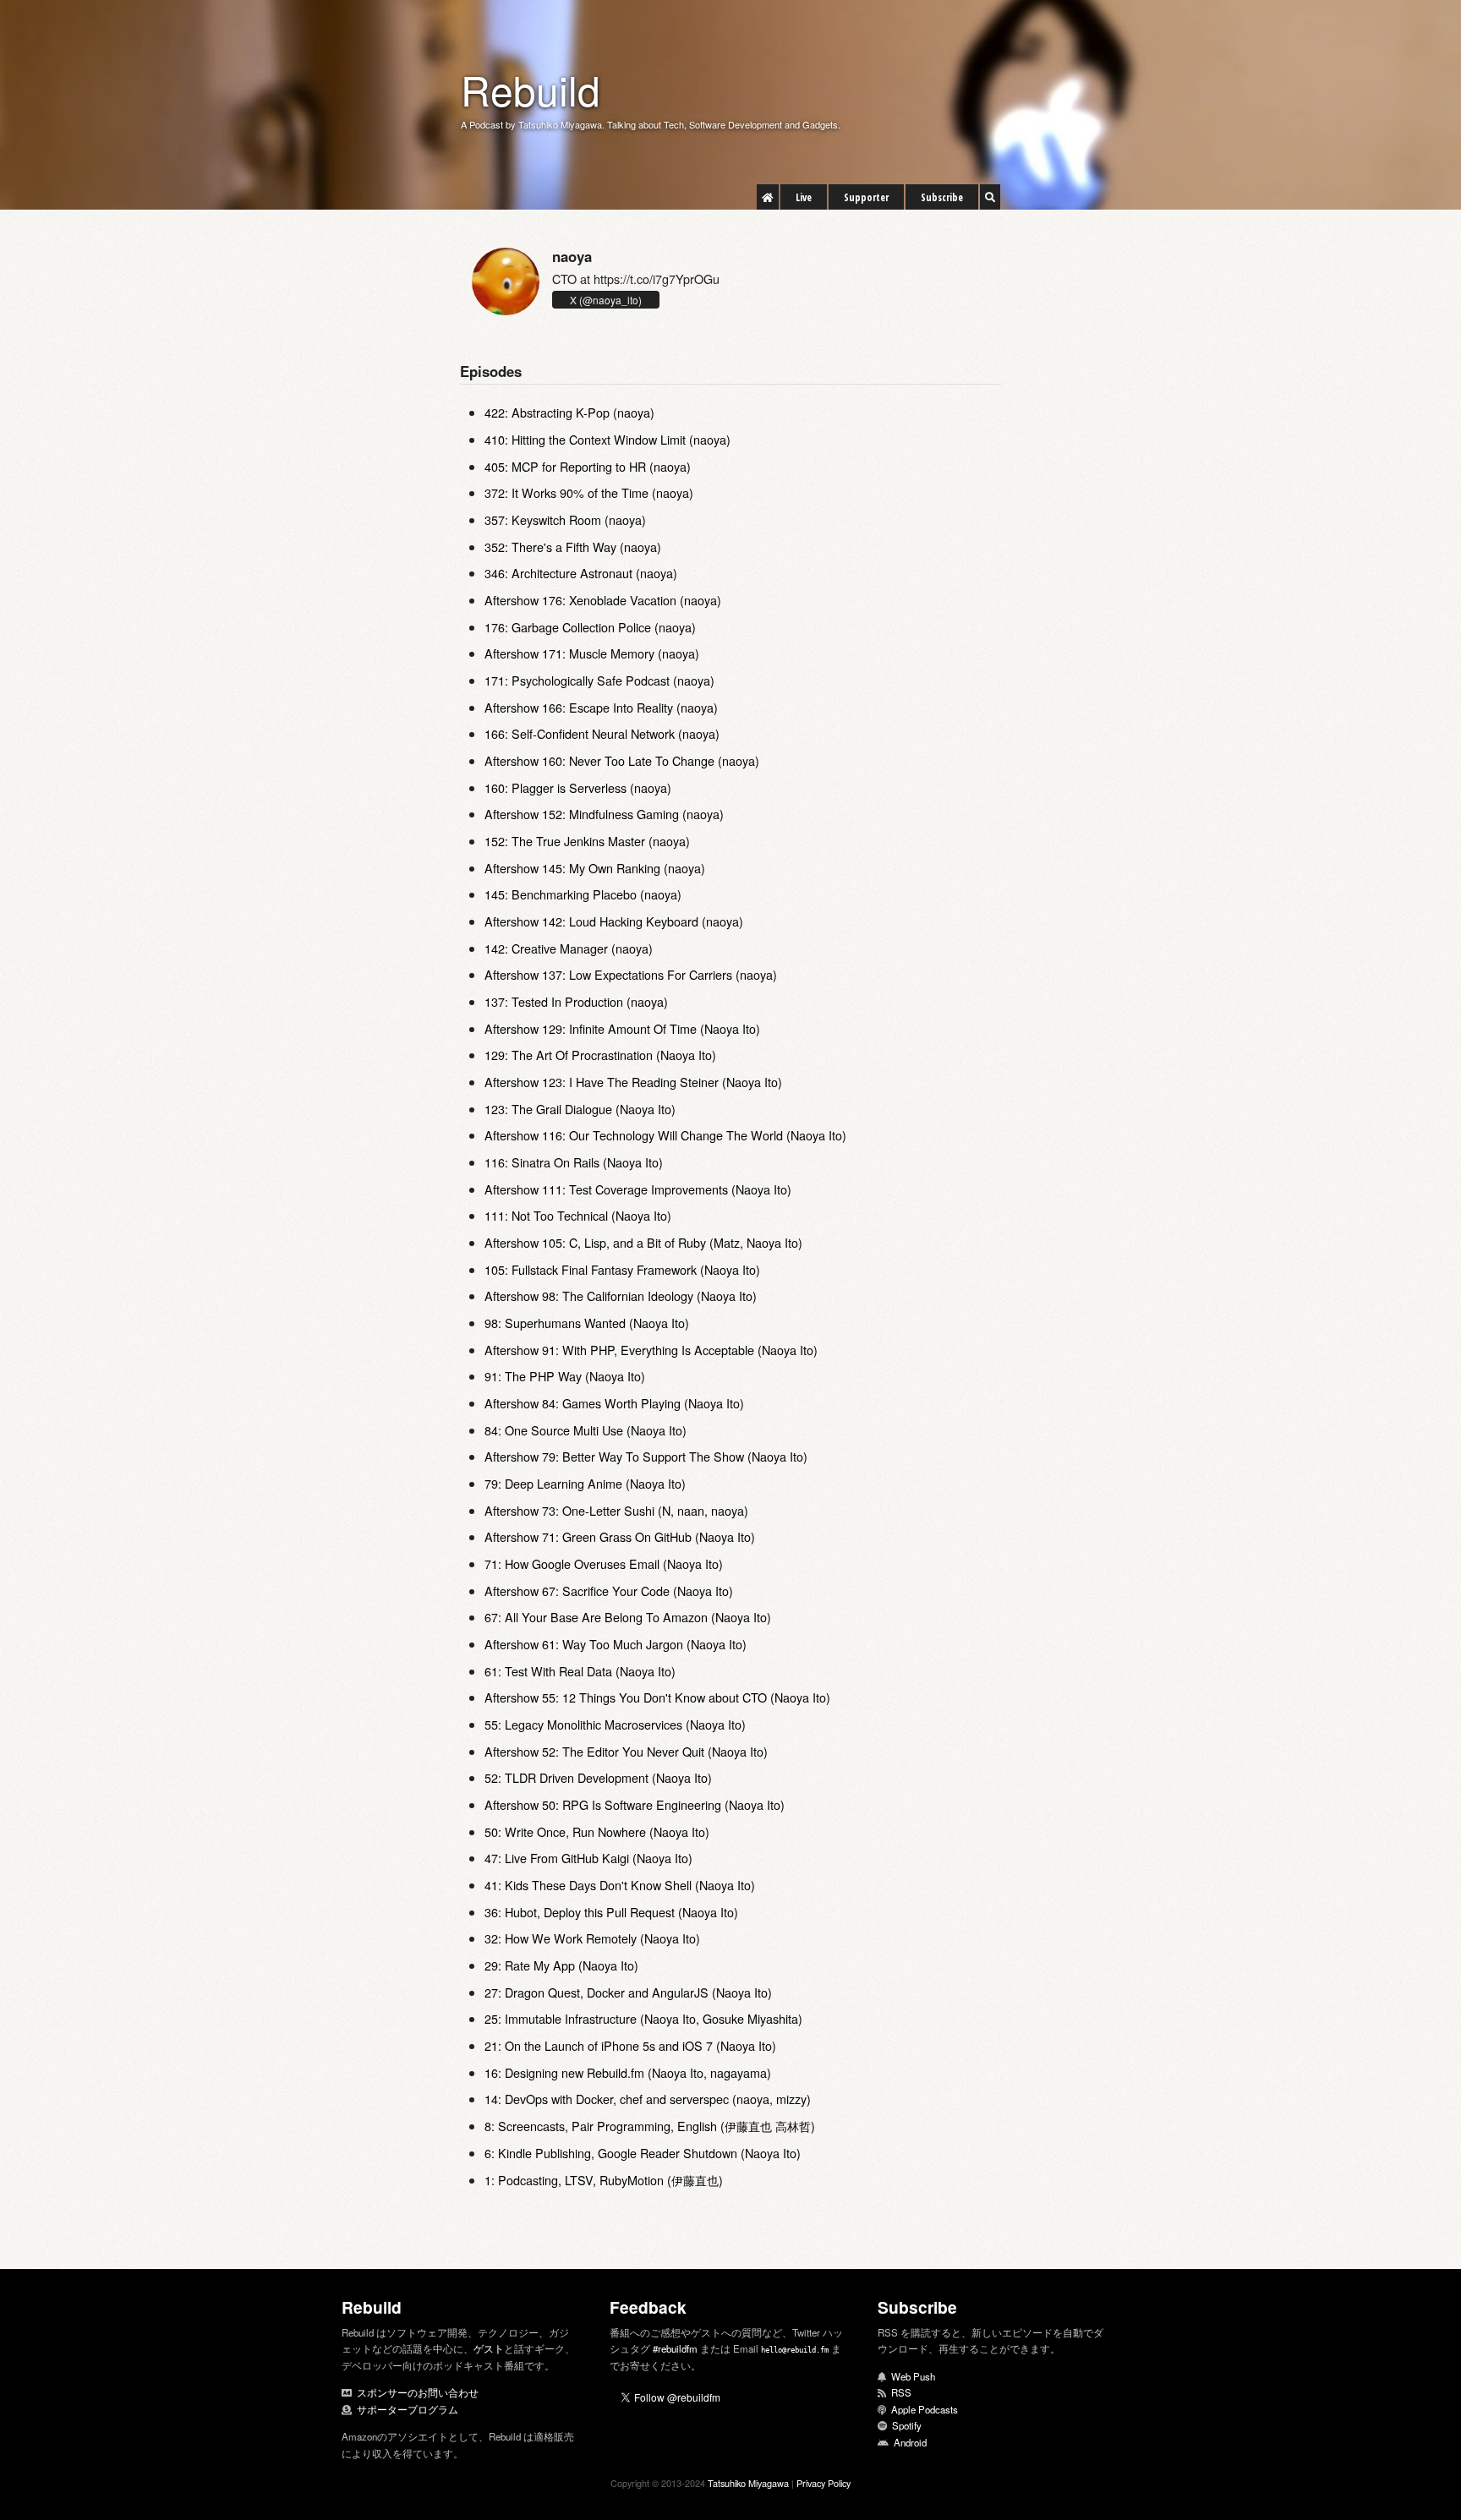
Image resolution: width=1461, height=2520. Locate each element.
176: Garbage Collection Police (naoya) (590, 627)
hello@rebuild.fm (795, 2350)
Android (910, 2442)
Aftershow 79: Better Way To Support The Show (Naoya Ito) (646, 1456)
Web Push (913, 2376)
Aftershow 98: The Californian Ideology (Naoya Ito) (621, 1296)
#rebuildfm (675, 2348)
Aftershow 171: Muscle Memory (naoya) (592, 653)
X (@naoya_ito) (606, 300)
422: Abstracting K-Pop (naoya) (569, 412)
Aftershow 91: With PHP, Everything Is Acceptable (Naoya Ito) (651, 1350)
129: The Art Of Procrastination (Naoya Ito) (600, 1055)
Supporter (866, 197)
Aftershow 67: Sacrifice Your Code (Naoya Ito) (609, 1591)
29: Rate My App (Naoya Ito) (561, 1965)
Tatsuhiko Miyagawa (748, 2483)
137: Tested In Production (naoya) (576, 1001)
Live (804, 197)
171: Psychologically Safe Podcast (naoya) (599, 680)
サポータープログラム (408, 2409)
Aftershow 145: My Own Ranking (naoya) (595, 868)
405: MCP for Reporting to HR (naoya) (588, 466)
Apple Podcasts (925, 2409)
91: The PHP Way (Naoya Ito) (565, 1376)
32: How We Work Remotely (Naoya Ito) (592, 1938)
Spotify (907, 2425)
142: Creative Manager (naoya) (569, 948)
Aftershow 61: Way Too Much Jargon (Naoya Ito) (616, 1644)
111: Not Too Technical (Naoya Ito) (578, 1215)
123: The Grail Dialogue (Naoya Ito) (580, 1109)
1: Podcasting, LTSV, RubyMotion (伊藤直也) (604, 2180)
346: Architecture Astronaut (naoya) (581, 573)
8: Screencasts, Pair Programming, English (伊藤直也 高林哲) (650, 2126)
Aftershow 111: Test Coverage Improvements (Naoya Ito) (638, 1189)
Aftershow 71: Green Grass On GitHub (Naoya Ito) (620, 1536)
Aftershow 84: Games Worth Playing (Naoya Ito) (614, 1403)
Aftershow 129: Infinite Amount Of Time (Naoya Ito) (622, 1028)
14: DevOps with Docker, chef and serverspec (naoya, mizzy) (648, 2099)
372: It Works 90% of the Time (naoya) (589, 492)
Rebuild (531, 89)
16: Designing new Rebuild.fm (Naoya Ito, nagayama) (628, 2072)
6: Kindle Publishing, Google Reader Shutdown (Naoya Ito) (643, 2153)
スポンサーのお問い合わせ (418, 2392)
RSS (901, 2392)
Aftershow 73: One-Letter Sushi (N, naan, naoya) (616, 1510)
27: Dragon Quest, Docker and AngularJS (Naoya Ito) (628, 1992)
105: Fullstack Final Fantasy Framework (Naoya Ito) (622, 1269)
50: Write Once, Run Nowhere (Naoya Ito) (597, 1831)
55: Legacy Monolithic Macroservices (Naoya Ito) (615, 1724)
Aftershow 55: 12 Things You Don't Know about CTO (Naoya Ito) (657, 1697)
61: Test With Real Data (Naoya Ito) (580, 1671)
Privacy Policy (824, 2483)
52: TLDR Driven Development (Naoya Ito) (598, 1777)
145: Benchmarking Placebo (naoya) (583, 894)
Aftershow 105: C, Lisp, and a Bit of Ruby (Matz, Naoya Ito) (643, 1242)
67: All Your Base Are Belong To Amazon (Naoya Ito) (628, 1617)
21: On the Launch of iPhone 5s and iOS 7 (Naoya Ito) (630, 2045)
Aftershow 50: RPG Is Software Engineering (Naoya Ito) (635, 1804)
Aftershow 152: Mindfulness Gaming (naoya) (604, 814)
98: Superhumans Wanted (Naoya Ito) (587, 1323)
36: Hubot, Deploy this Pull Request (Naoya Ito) (611, 1912)
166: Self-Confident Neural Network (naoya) (602, 733)
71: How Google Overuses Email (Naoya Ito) (604, 1563)
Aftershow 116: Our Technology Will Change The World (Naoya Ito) (665, 1135)
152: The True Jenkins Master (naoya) (587, 841)
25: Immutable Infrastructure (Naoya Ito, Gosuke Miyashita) (643, 2018)
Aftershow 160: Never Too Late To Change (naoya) (622, 760)
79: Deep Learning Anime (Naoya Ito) (585, 1483)
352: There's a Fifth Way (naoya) (573, 547)
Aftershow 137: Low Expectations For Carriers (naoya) (631, 974)
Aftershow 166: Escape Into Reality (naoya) (601, 707)
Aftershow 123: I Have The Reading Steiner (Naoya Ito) (633, 1082)
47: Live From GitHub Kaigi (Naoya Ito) (588, 1858)
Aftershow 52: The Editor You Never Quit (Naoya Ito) (626, 1751)
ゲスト (489, 2348)
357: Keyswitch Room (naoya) (565, 519)
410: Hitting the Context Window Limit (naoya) (607, 439)
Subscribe (942, 197)
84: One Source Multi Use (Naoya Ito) (585, 1430)
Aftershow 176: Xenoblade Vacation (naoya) (603, 600)
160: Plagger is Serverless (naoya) (578, 787)
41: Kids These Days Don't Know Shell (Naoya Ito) (620, 1885)
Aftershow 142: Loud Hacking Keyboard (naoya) (614, 921)
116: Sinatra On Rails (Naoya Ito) (574, 1162)
